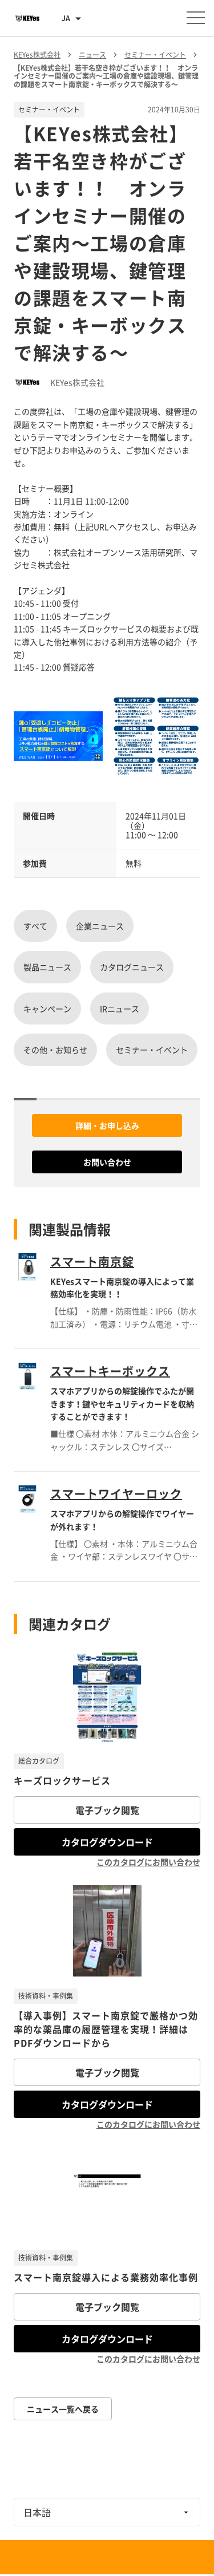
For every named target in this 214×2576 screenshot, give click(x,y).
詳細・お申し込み (107, 1125)
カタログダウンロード (107, 1842)
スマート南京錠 (92, 1261)
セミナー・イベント (152, 1050)
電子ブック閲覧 (107, 1810)
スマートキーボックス (110, 1371)
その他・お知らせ (55, 1050)
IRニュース (120, 1008)
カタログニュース (132, 967)
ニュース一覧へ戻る (63, 2409)
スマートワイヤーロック (116, 1494)
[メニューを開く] (196, 18)
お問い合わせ (107, 1162)
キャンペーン (47, 1008)
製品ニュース (47, 967)
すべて (35, 926)
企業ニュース (100, 926)
